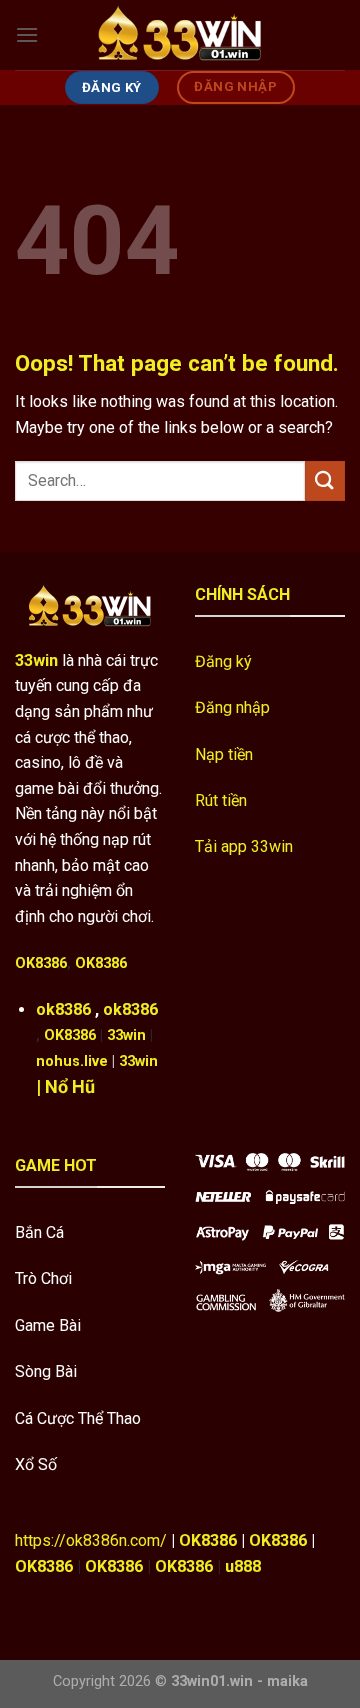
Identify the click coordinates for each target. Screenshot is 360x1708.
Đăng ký (223, 661)
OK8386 (41, 963)
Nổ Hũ (70, 1086)
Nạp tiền (224, 754)
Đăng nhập (232, 707)
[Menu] (27, 34)
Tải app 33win (244, 846)
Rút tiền (221, 800)
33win (126, 1035)
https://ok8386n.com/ (91, 1540)
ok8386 (63, 1009)
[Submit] (325, 480)
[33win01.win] (180, 35)
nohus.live (72, 1061)
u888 (243, 1566)
